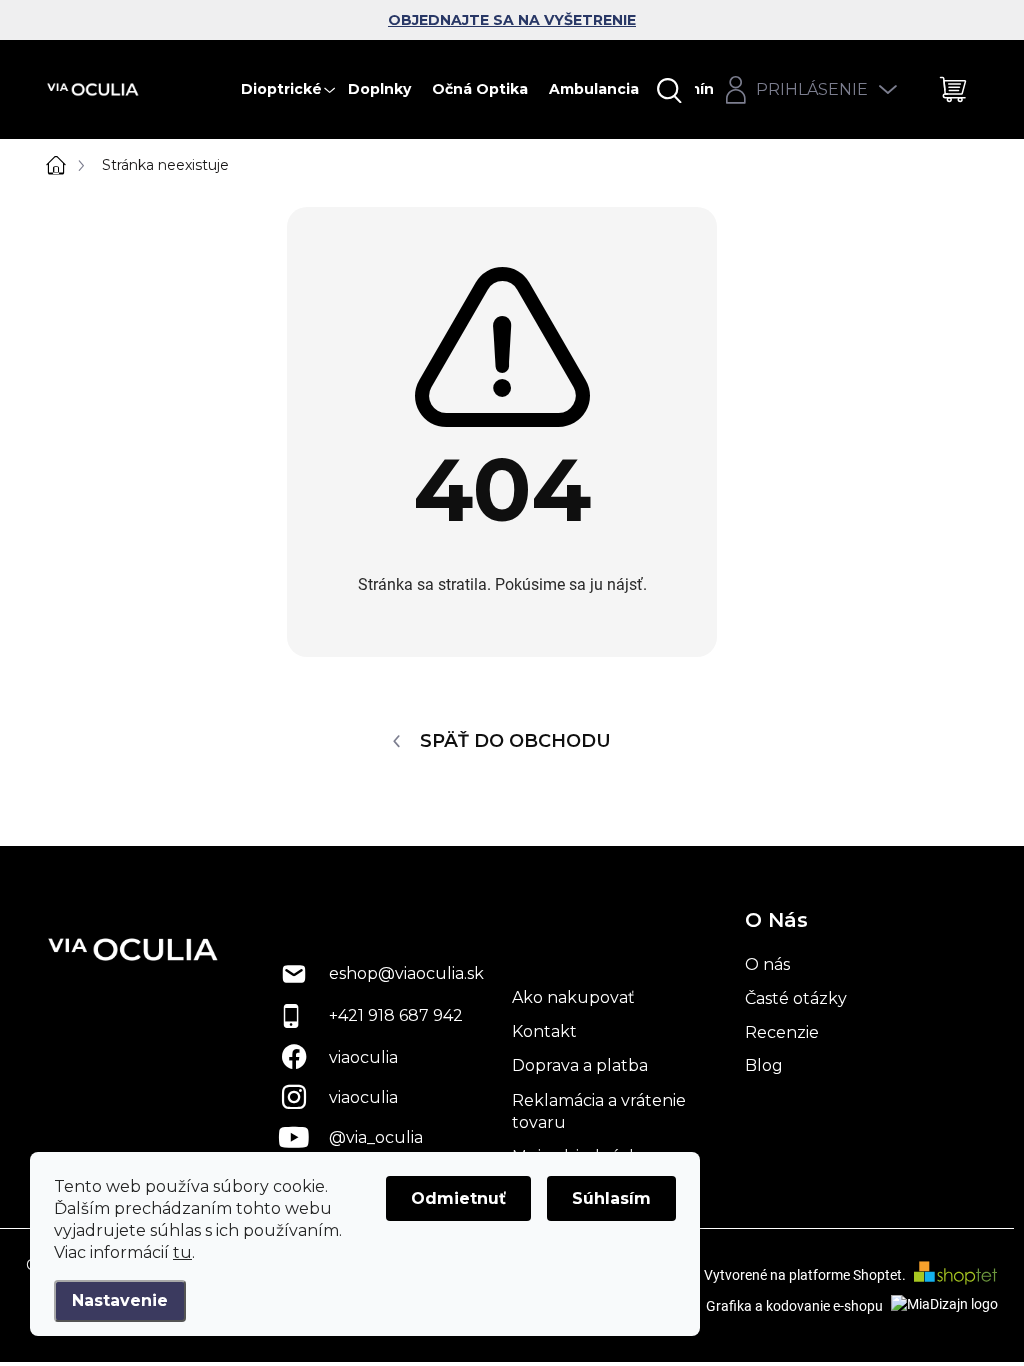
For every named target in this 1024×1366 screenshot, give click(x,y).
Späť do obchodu (515, 741)
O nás (767, 964)
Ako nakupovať (573, 997)
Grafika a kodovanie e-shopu (796, 1306)
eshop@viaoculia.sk (406, 973)
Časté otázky (796, 998)
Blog (764, 1065)
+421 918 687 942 (396, 1015)
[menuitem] (291, 89)
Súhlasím (611, 1198)
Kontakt (544, 1031)
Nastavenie (120, 1300)
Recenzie (782, 1032)
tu (182, 1252)
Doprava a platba (580, 1065)
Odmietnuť (458, 1198)
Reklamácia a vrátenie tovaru (599, 1111)
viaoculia (363, 1057)
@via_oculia (376, 1137)
